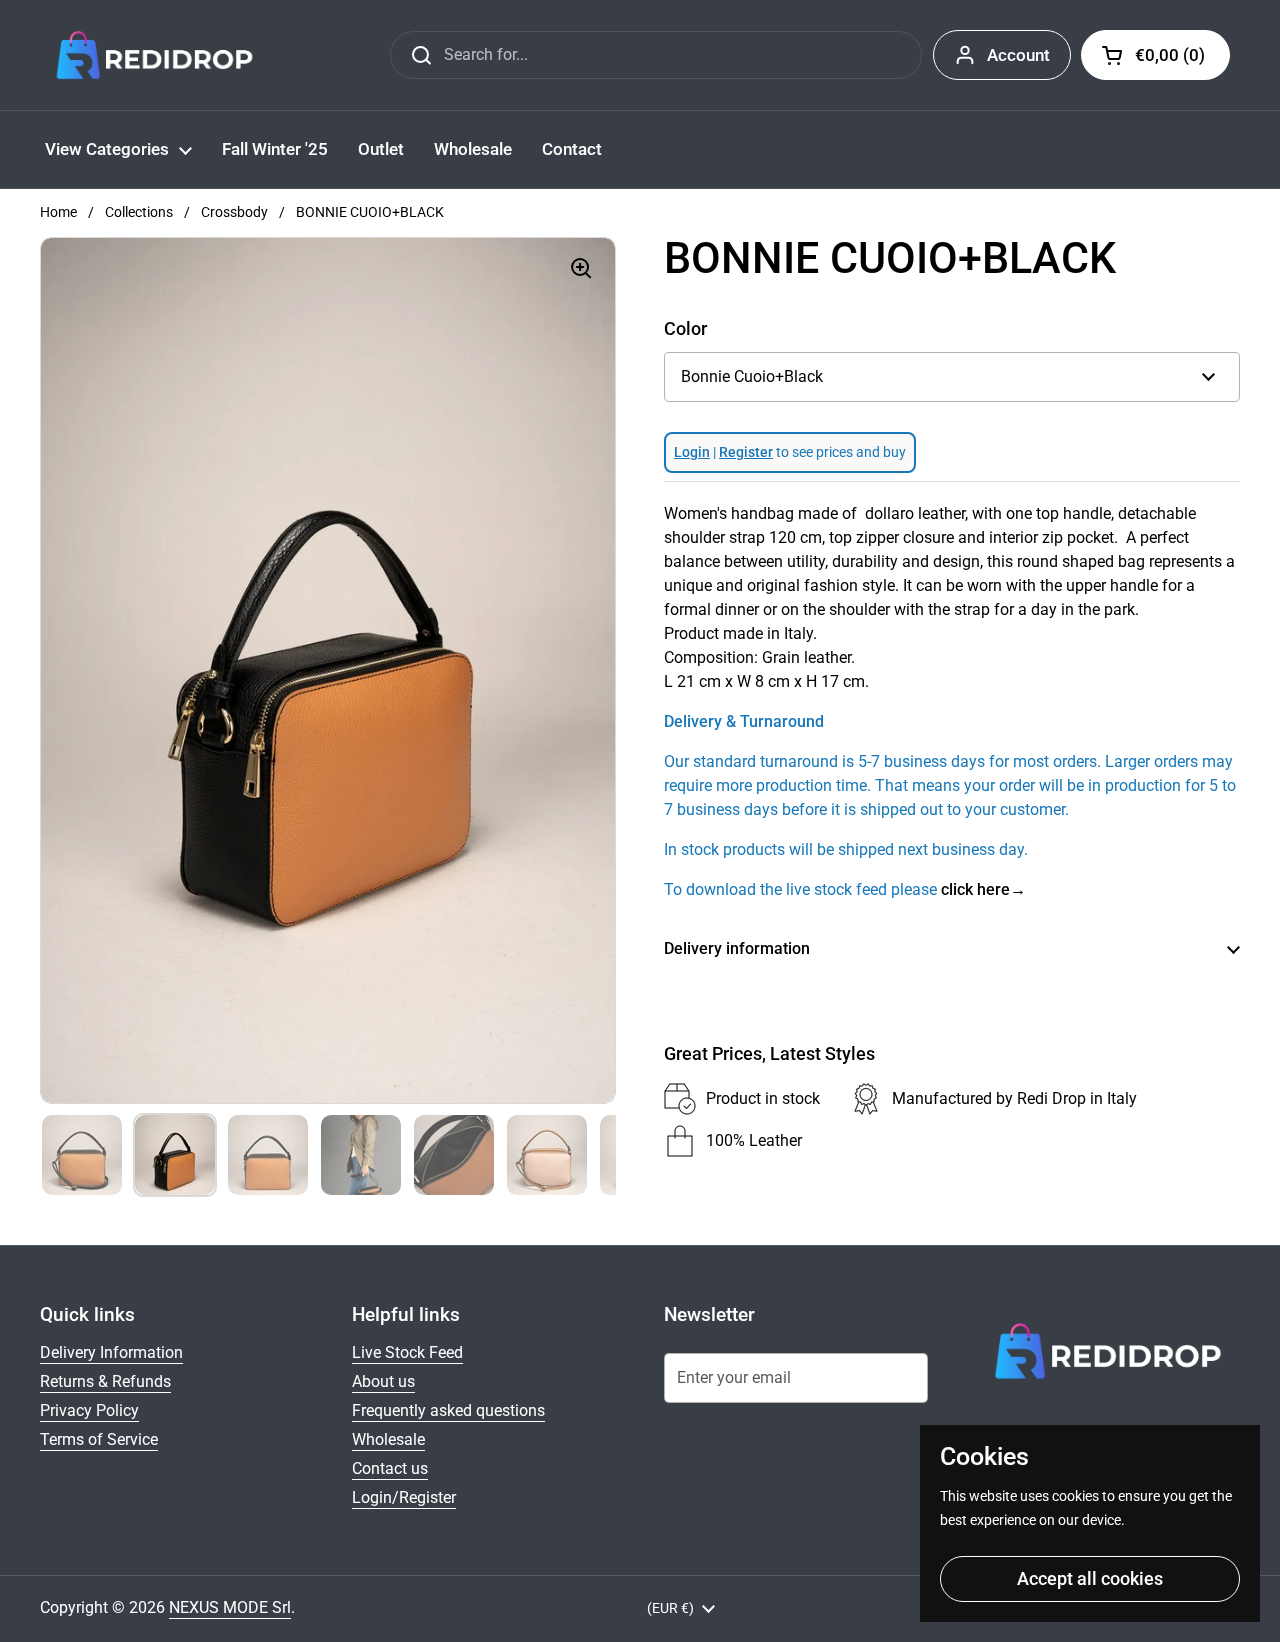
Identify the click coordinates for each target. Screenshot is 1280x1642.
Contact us (390, 1468)
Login (692, 452)
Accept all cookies (1090, 1578)
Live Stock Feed (407, 1352)
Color (685, 328)
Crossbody (234, 212)
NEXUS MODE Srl (230, 1607)
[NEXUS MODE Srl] (154, 55)
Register (746, 452)
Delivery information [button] (737, 948)
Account (1018, 55)
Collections (139, 212)
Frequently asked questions (448, 1410)
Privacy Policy (89, 1410)
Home (58, 212)
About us (383, 1381)
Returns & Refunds (105, 1381)
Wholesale (388, 1439)
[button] (1155, 55)
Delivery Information (111, 1352)
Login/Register (404, 1497)
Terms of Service (99, 1439)
